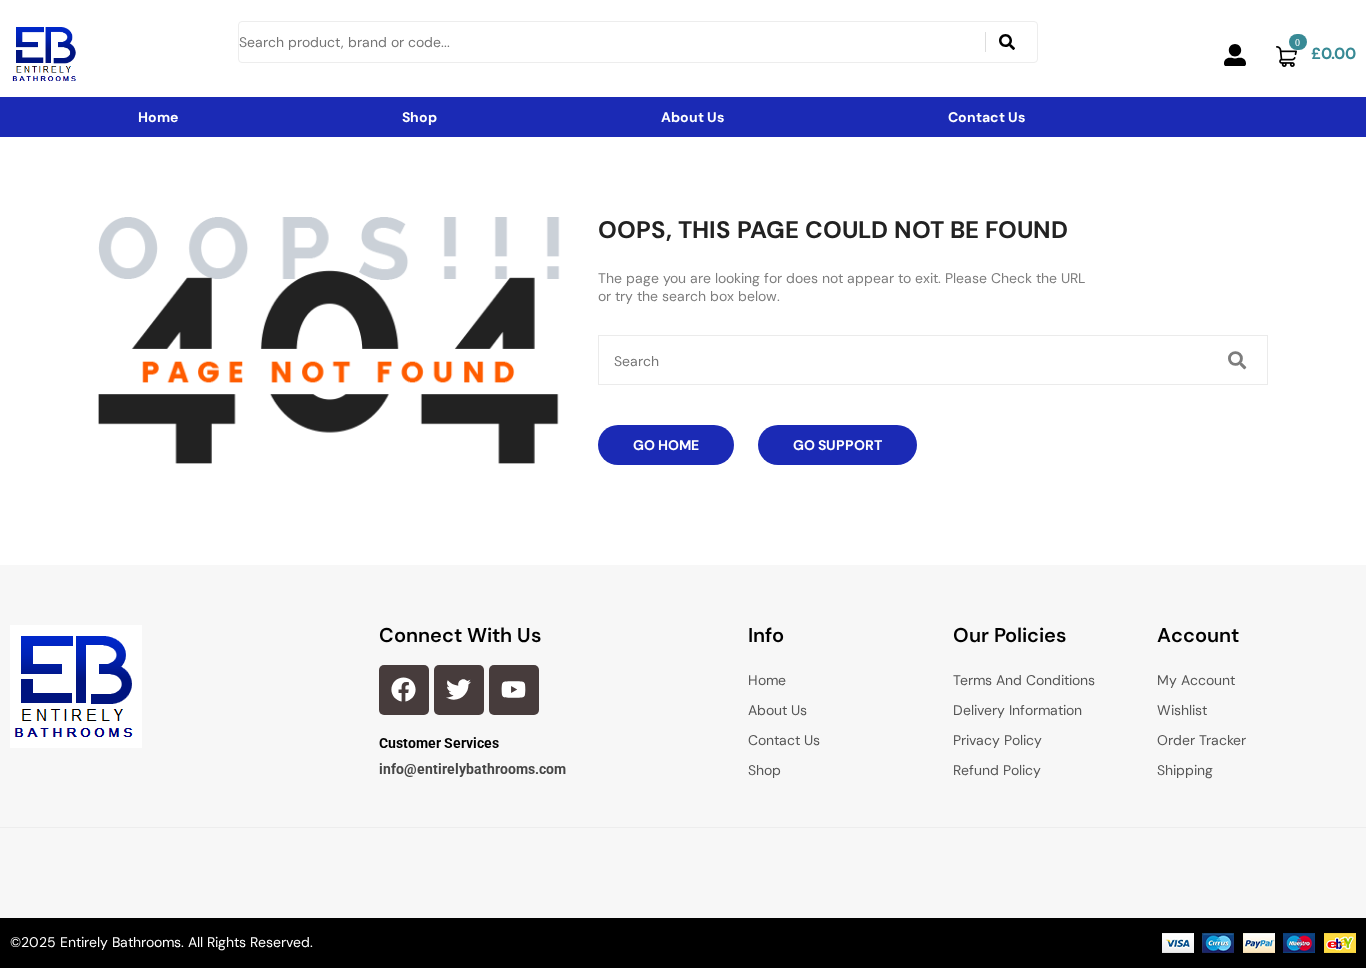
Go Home (666, 445)
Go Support (837, 445)
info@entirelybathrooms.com (472, 769)
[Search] (1007, 42)
